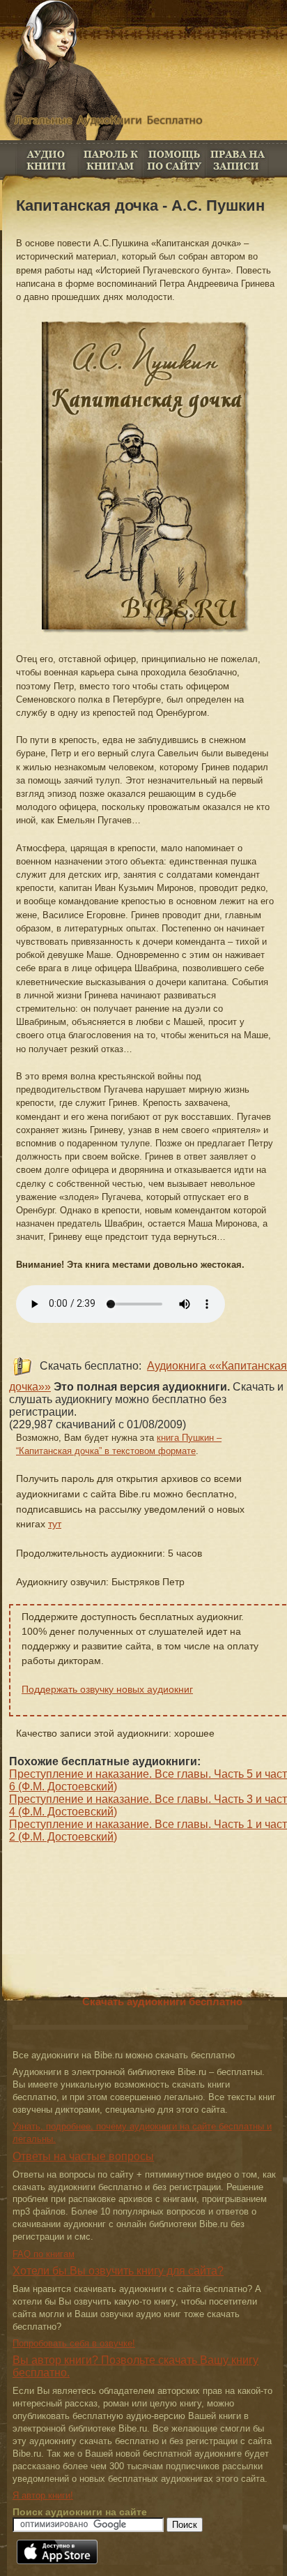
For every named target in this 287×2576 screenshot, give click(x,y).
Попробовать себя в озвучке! (74, 2343)
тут (55, 1524)
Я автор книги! (43, 2495)
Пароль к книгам (110, 160)
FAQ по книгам (174, 160)
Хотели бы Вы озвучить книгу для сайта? (118, 2271)
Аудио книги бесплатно (47, 160)
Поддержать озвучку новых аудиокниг (107, 1689)
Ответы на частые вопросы (83, 2156)
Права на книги (237, 160)
